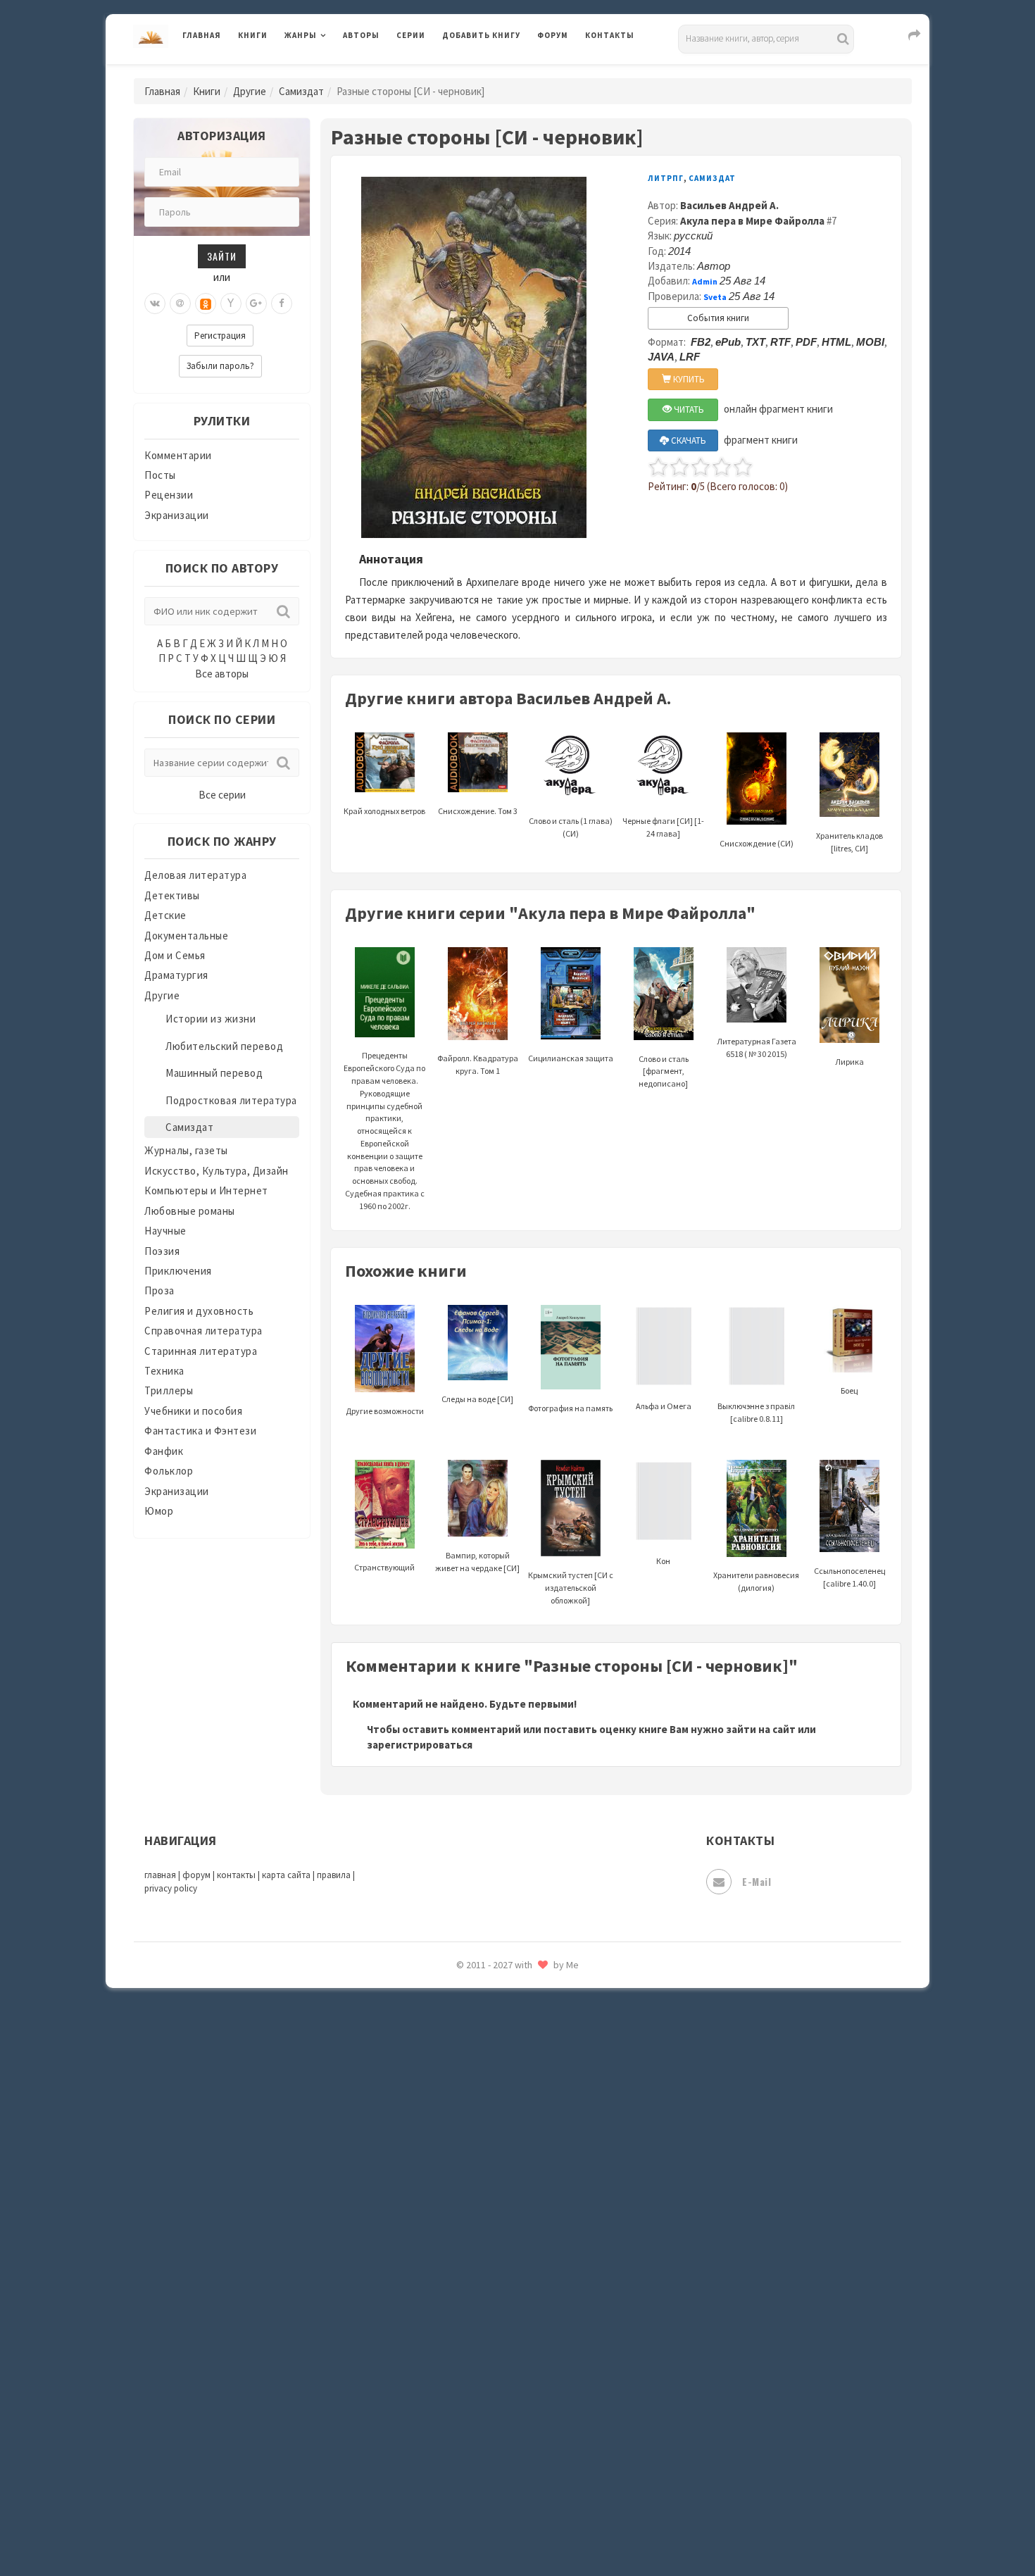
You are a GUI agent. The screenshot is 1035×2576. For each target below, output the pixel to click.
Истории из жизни (211, 1019)
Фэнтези (464, 2339)
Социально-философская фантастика (537, 2150)
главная (160, 1875)
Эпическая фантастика (500, 2402)
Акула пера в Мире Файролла (752, 221)
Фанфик (164, 1451)
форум (196, 1875)
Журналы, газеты (186, 1150)
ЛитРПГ (666, 178)
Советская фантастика (500, 2087)
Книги (253, 35)
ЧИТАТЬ (688, 409)
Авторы (361, 35)
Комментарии (178, 455)
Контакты (610, 35)
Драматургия (176, 975)
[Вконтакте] (155, 304)
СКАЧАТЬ (688, 440)
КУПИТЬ (688, 379)
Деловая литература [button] (334, 72)
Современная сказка (493, 2119)
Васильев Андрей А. (729, 205)
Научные (165, 1231)
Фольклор (169, 1471)
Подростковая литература (231, 1100)
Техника (164, 1371)
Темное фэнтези (483, 2213)
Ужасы (459, 2276)
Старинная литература (201, 1351)
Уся (452, 2308)
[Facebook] (282, 304)
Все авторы (222, 674)
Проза (159, 1290)
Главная (202, 35)
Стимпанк (468, 2182)
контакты (236, 1875)
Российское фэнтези (495, 1993)
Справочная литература (203, 1331)
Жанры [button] (301, 35)
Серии (411, 35)
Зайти (222, 256)
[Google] (256, 304)
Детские (165, 915)
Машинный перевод (214, 1073)
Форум (553, 35)
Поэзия (162, 1251)
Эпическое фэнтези (491, 2434)
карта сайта (286, 1875)
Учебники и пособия (193, 1411)
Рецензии (169, 495)
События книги (718, 318)
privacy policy (171, 1888)
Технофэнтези (479, 2245)
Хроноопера (472, 2370)
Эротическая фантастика (506, 2465)
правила (334, 1875)
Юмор (159, 1511)
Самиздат (301, 91)
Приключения (178, 1271)
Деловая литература (493, 72)
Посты (160, 475)
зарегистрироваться (420, 1745)
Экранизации (177, 515)
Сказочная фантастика (500, 2025)
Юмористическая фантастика (517, 2528)
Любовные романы (190, 1211)
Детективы (172, 895)
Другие (250, 91)
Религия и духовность (199, 1311)
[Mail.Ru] (180, 304)
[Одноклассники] (206, 304)
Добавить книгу (481, 35)
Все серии (222, 795)
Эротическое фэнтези (497, 2496)
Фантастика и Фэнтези (200, 1431)
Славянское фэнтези (494, 2056)
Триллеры (169, 1390)
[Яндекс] (231, 304)
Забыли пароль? (220, 366)
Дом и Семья (175, 955)
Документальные (186, 936)
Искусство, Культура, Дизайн (217, 1171)
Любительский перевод (224, 1046)
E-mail (757, 1881)
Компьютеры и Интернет (206, 1190)
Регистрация (220, 336)
